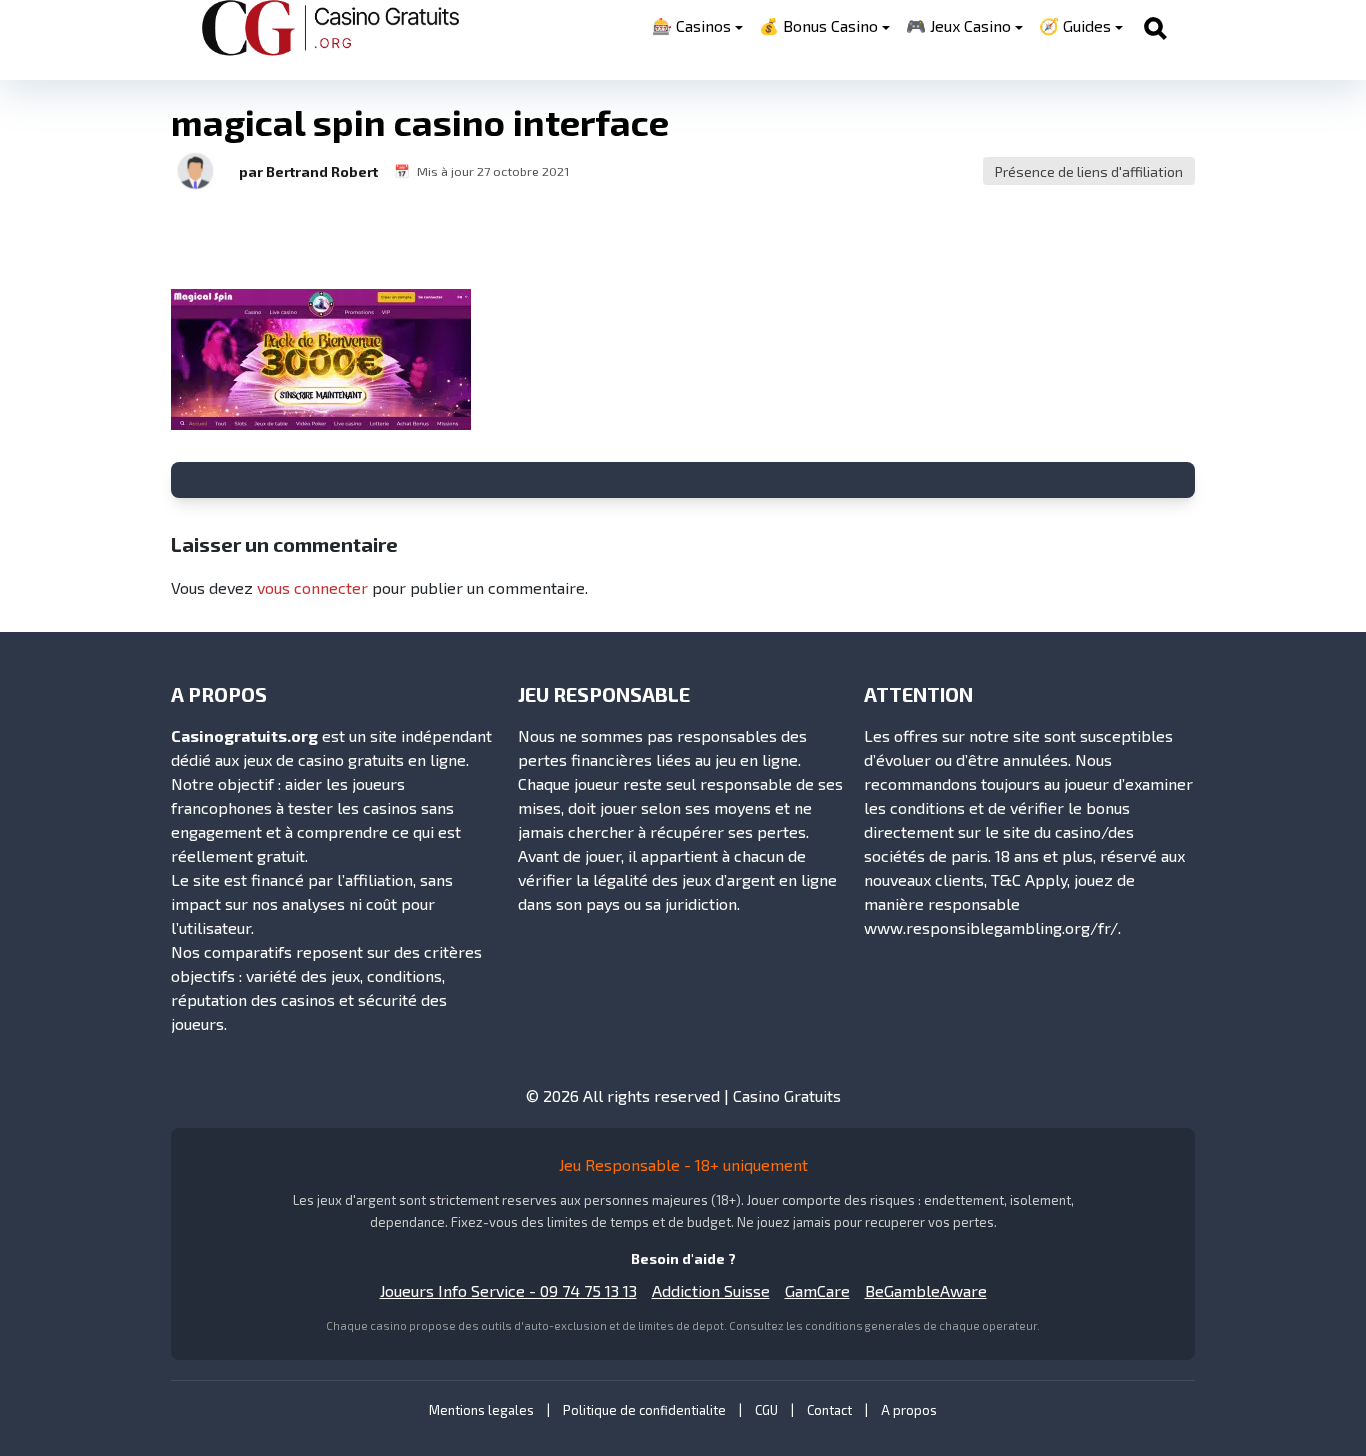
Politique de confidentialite (644, 1410)
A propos (909, 1410)
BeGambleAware (926, 1290)
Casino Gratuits (787, 1095)
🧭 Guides (1075, 25)
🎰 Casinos (691, 25)
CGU (766, 1410)
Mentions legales (481, 1410)
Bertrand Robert (322, 171)
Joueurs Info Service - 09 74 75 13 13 (508, 1290)
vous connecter (312, 587)
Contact (829, 1410)
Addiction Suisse (711, 1290)
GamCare (817, 1290)
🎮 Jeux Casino (958, 25)
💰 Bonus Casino (818, 25)
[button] (195, 171)
